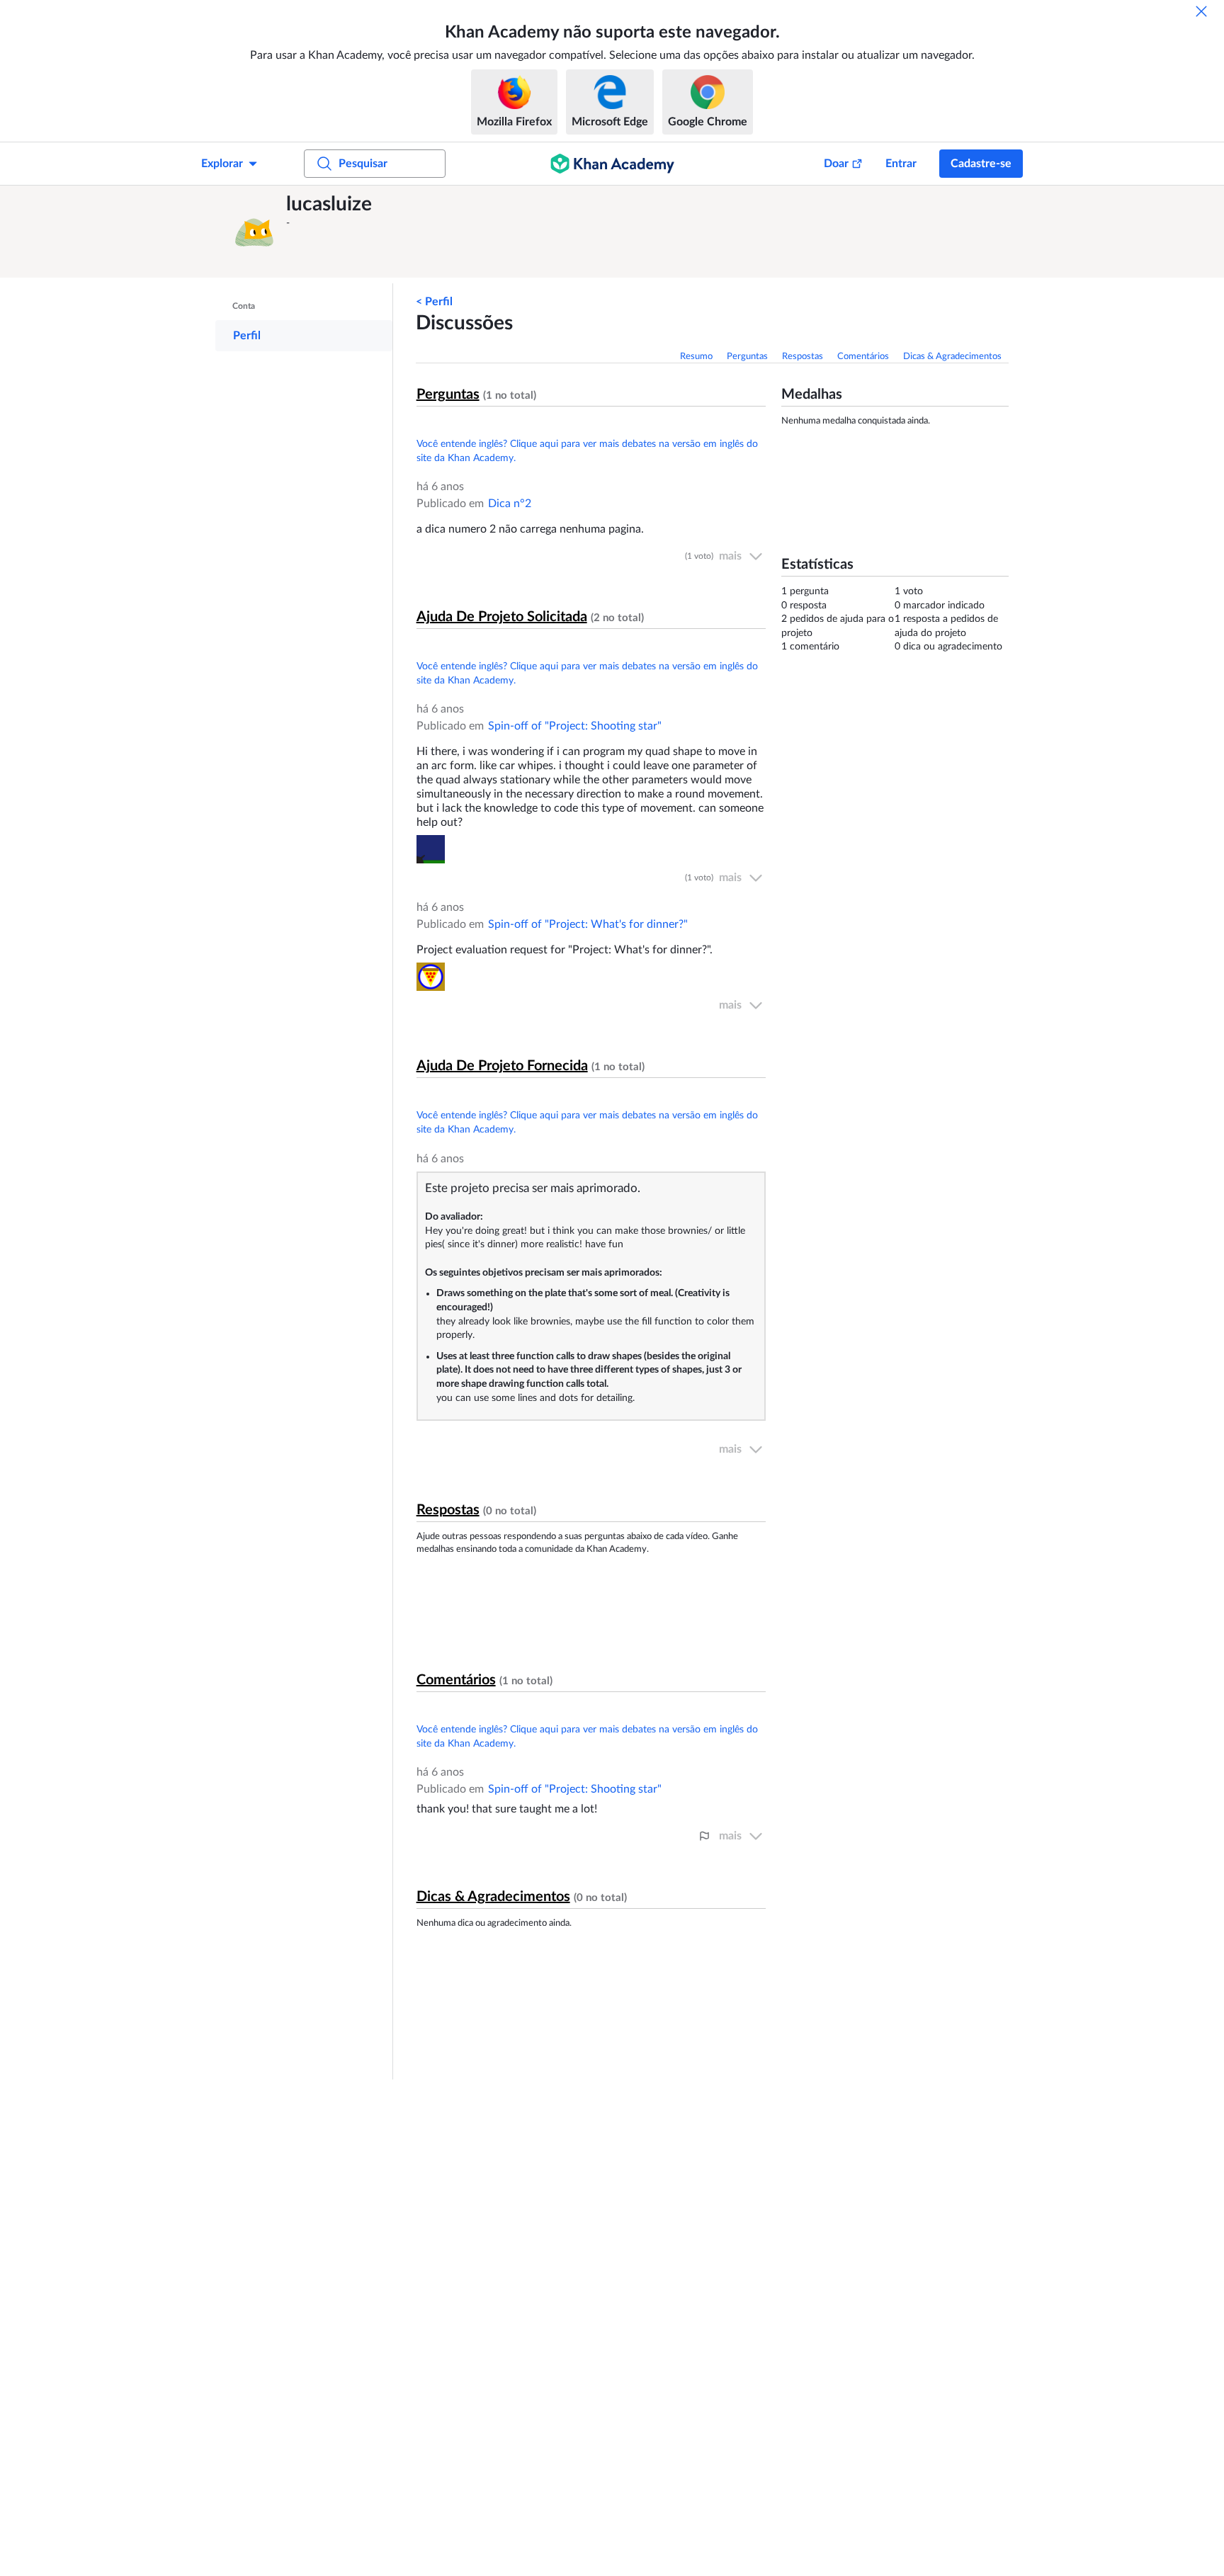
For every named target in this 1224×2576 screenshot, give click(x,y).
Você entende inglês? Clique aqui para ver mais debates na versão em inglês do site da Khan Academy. (587, 451)
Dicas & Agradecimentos (952, 357)
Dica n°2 (510, 504)
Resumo (696, 357)
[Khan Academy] (612, 164)
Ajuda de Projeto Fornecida (502, 1066)
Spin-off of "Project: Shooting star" (575, 726)
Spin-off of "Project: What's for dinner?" (588, 924)
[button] (254, 232)
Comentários (863, 357)
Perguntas (747, 357)
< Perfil (434, 302)
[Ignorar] (1201, 11)
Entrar (901, 164)
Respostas (803, 357)
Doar (836, 164)
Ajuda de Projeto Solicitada (502, 617)
